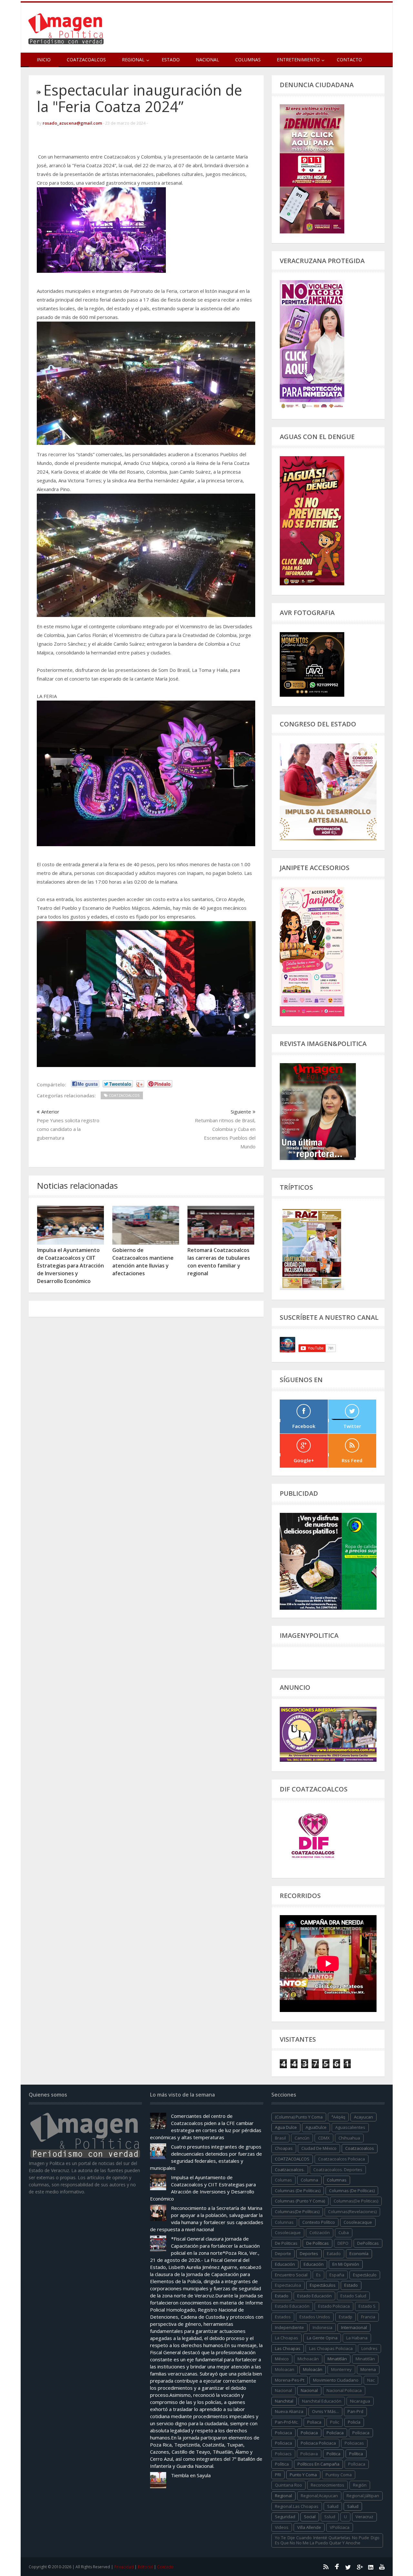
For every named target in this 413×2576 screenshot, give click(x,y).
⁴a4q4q (338, 2117)
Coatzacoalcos (86, 60)
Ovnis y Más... (325, 2411)
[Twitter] (348, 2567)
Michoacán (308, 2359)
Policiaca (309, 2433)
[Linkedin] (371, 2567)
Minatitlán (337, 2359)
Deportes (309, 2253)
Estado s (367, 2306)
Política (356, 2454)
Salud (353, 2506)
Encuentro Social (291, 2275)
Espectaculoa (288, 2285)
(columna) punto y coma (299, 2117)
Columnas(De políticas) (297, 2212)
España (337, 2275)
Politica (333, 2454)
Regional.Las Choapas (297, 2506)
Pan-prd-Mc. (287, 2422)
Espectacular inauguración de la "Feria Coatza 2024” (139, 98)
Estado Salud (353, 2296)
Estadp (346, 2317)
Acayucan (363, 2117)
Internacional (354, 2327)
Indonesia (322, 2327)
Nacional (207, 60)
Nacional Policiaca (344, 2390)
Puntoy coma (339, 2475)
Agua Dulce (286, 2127)
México (282, 2359)
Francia (368, 2317)
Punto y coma (303, 2475)
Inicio (44, 60)
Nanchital (284, 2401)
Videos (282, 2527)
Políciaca (361, 2433)
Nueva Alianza (289, 2411)
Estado (171, 60)
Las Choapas (288, 2348)
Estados (283, 2317)
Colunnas (284, 2222)
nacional (283, 2390)
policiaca (283, 2433)
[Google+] (359, 2567)
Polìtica (282, 2464)
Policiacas (354, 2443)
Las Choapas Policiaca (331, 2348)
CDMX (324, 2138)
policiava (309, 2454)
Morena (368, 2369)
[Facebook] (337, 2567)
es (318, 2275)
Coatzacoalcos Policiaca (342, 2159)
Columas (283, 2180)
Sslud (330, 2517)
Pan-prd (355, 2411)
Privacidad (124, 2567)
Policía (354, 2422)
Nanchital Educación (322, 2401)
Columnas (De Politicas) (298, 2191)
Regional (283, 2496)
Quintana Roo (288, 2485)
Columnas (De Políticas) (352, 2191)
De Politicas (286, 2243)
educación (285, 2264)
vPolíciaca (340, 2527)
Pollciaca (357, 2464)
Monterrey (341, 2369)
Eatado (334, 2253)
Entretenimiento (298, 60)
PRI (278, 2475)
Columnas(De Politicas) (356, 2201)
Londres (369, 2348)
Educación (314, 2264)
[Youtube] (382, 2567)
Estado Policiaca (334, 2306)
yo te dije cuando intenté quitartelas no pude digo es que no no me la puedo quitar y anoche (327, 2540)
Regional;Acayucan (319, 2496)
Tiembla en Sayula (191, 2475)
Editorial (145, 2567)
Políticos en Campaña (318, 2464)
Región (360, 2485)
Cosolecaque (288, 2232)
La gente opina (322, 2338)
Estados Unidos (315, 2317)
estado (351, 2285)
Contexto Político (319, 2222)
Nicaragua (360, 2401)
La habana (357, 2338)
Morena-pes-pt (290, 2380)
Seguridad (285, 2517)
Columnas (248, 60)
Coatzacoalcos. (290, 2170)
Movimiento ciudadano (336, 2380)
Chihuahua (349, 2138)
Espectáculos (323, 2285)
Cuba (344, 2232)
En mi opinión (346, 2264)
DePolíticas (368, 2243)
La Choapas (287, 2338)
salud (333, 2506)
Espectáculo (365, 2275)
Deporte (283, 2253)
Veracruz (364, 2517)
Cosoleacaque (358, 2222)
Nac (371, 2380)
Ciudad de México (319, 2148)
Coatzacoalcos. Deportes (338, 2170)
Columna (309, 2180)
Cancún (302, 2138)
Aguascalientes (350, 2127)
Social (310, 2517)
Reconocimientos (327, 2485)
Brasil (280, 2138)
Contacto (349, 60)
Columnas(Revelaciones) (352, 2212)
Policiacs (283, 2454)
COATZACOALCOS (292, 2159)
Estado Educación (314, 2296)
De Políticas (317, 2243)
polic (335, 2422)
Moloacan (285, 2369)
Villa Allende (309, 2527)
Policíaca (335, 2433)
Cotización (320, 2232)
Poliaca (314, 2422)
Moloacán (313, 2369)
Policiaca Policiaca (318, 2443)
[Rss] (326, 2567)
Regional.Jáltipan (363, 2496)
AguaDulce (316, 2127)
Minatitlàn (365, 2359)
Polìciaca (283, 2443)
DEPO (343, 2243)
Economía (359, 2253)
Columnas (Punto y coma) (300, 2201)
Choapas (284, 2148)
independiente (289, 2327)
